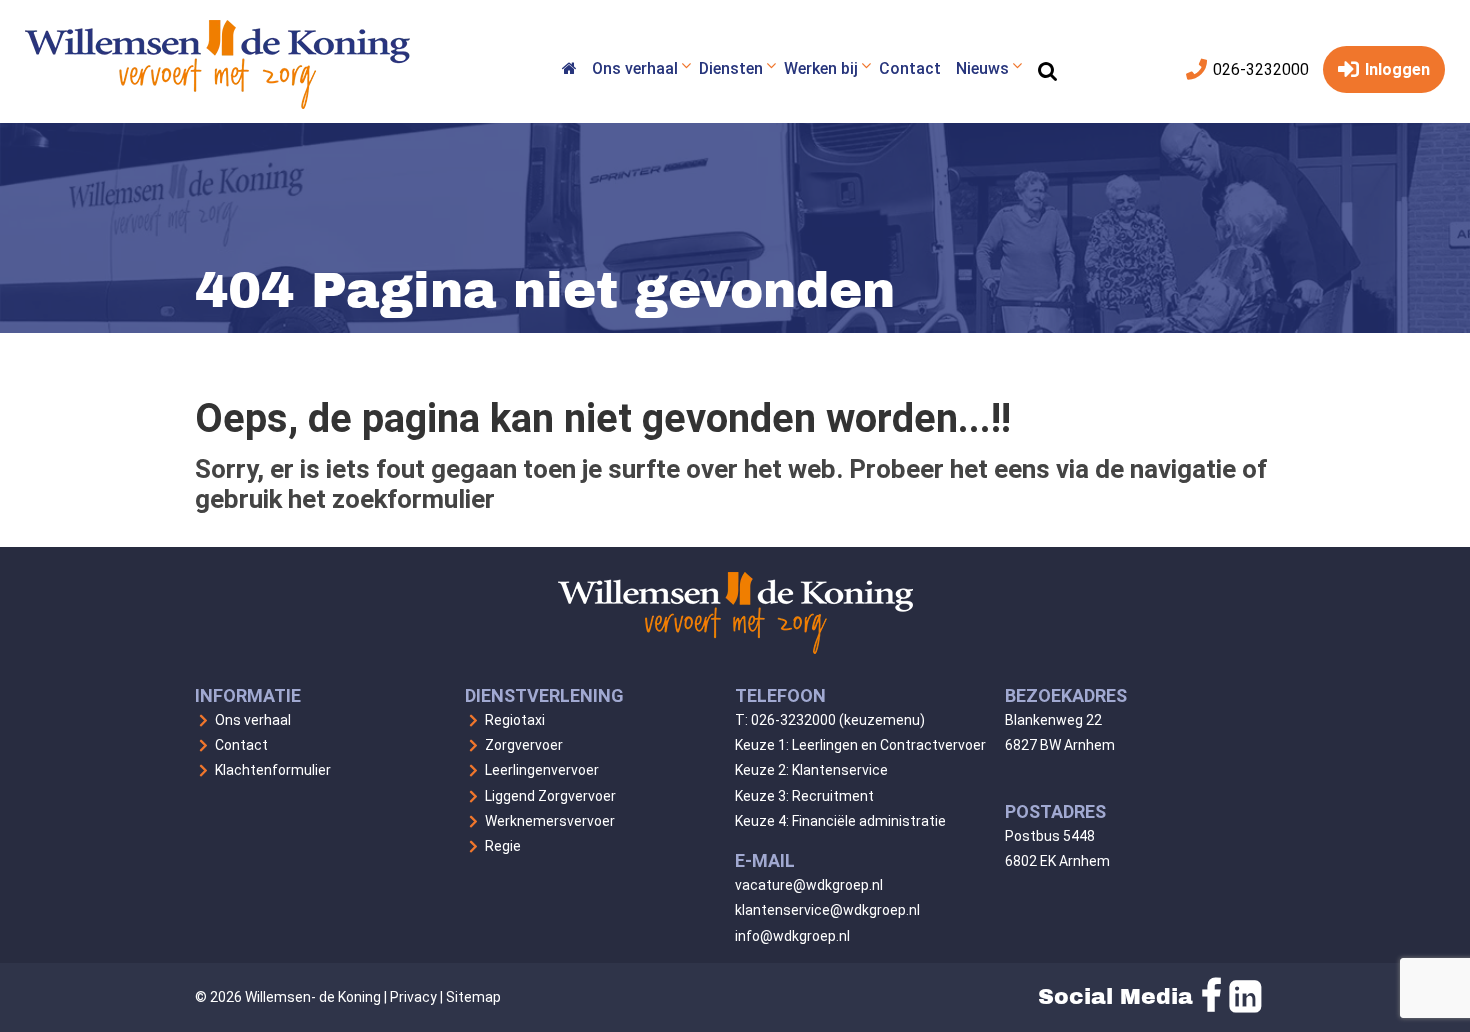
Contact (241, 745)
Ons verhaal (253, 720)
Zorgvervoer (524, 745)
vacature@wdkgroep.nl (809, 885)
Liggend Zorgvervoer (550, 796)
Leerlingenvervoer (542, 770)
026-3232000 (1259, 69)
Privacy (413, 997)
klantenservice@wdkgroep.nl (827, 910)
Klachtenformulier (273, 770)
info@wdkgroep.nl (792, 936)
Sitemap (473, 997)
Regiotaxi (515, 720)
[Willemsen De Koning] (569, 71)
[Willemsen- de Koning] (217, 103)
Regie (503, 846)
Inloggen (1395, 69)
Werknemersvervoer (550, 821)
